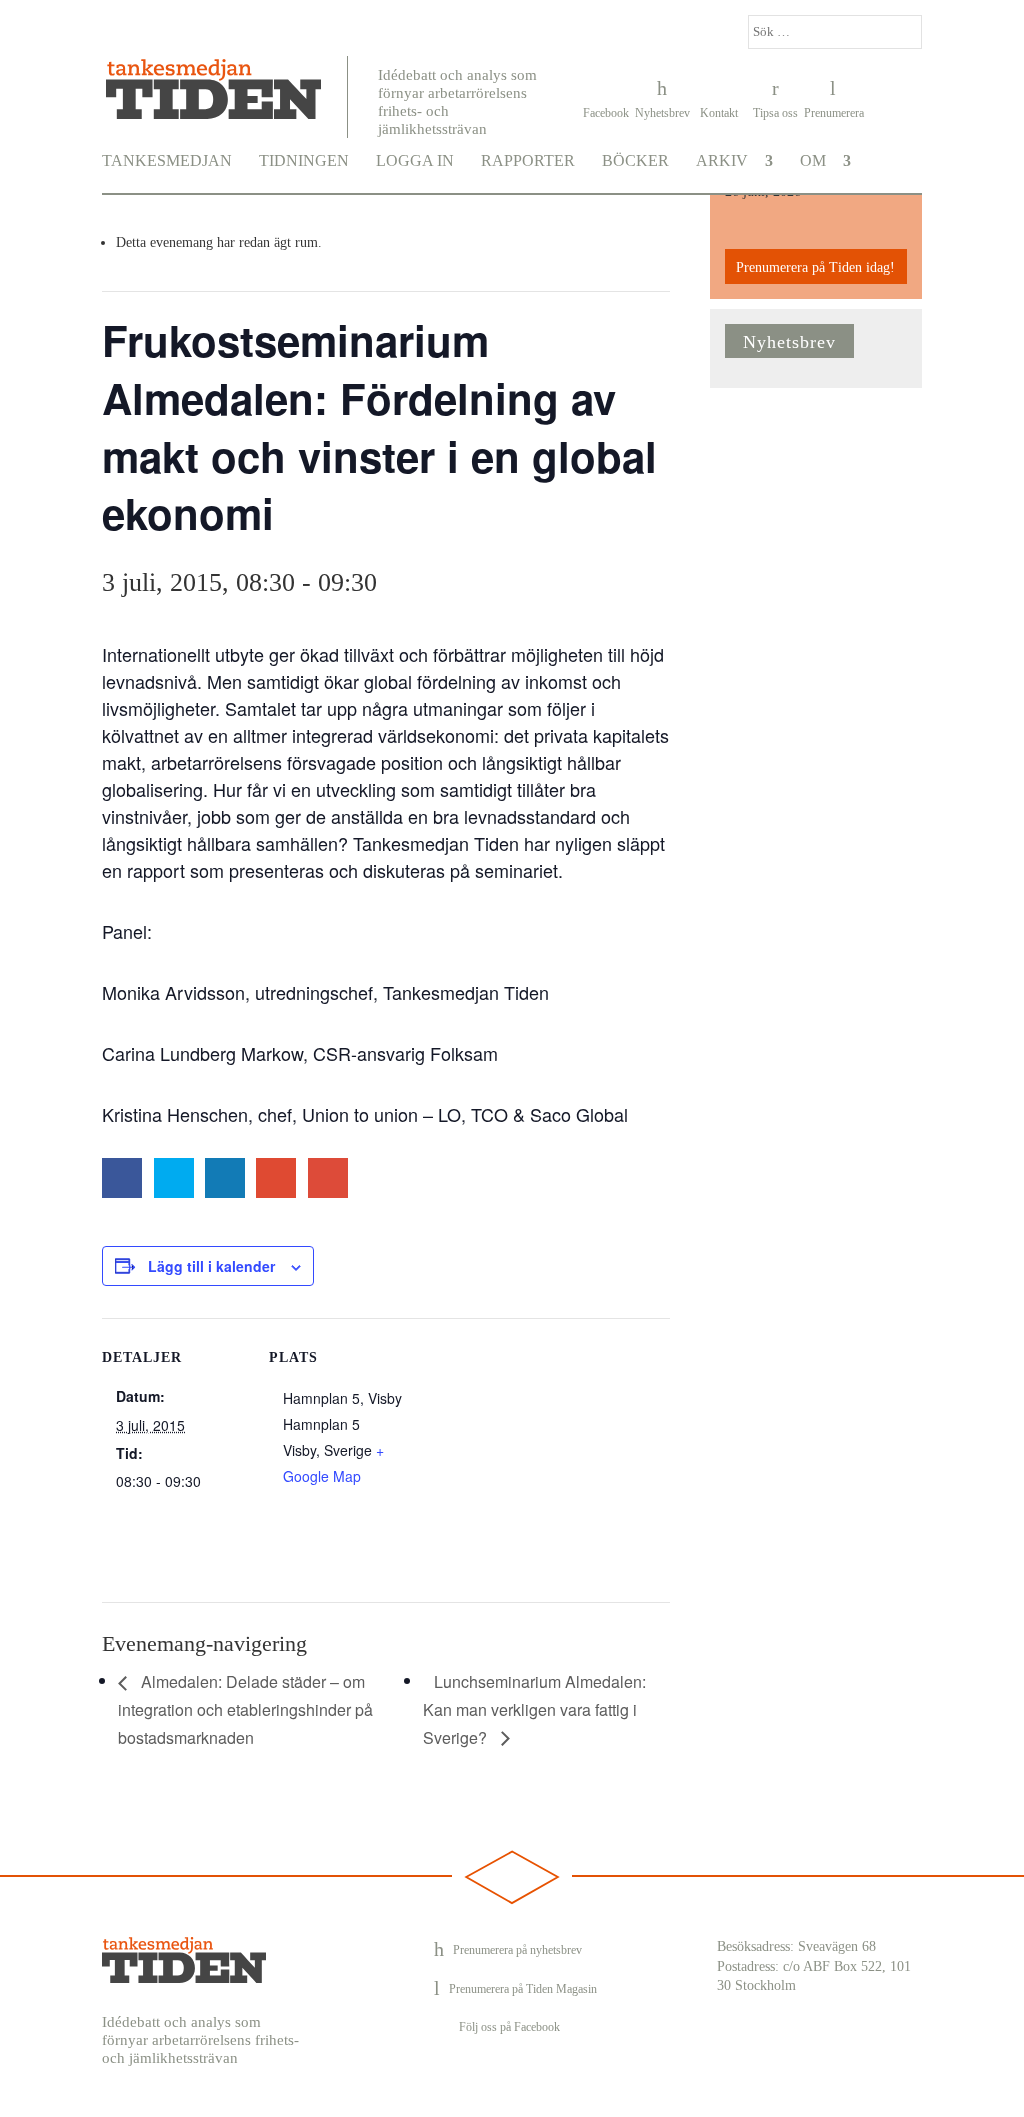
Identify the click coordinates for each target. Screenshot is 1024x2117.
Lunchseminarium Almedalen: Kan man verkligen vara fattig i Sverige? (534, 1709)
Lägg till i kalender (211, 1266)
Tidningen (304, 161)
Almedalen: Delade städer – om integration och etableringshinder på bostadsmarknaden (245, 1709)
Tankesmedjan (167, 161)
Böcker (635, 161)
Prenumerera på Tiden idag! (815, 267)
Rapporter (528, 161)
